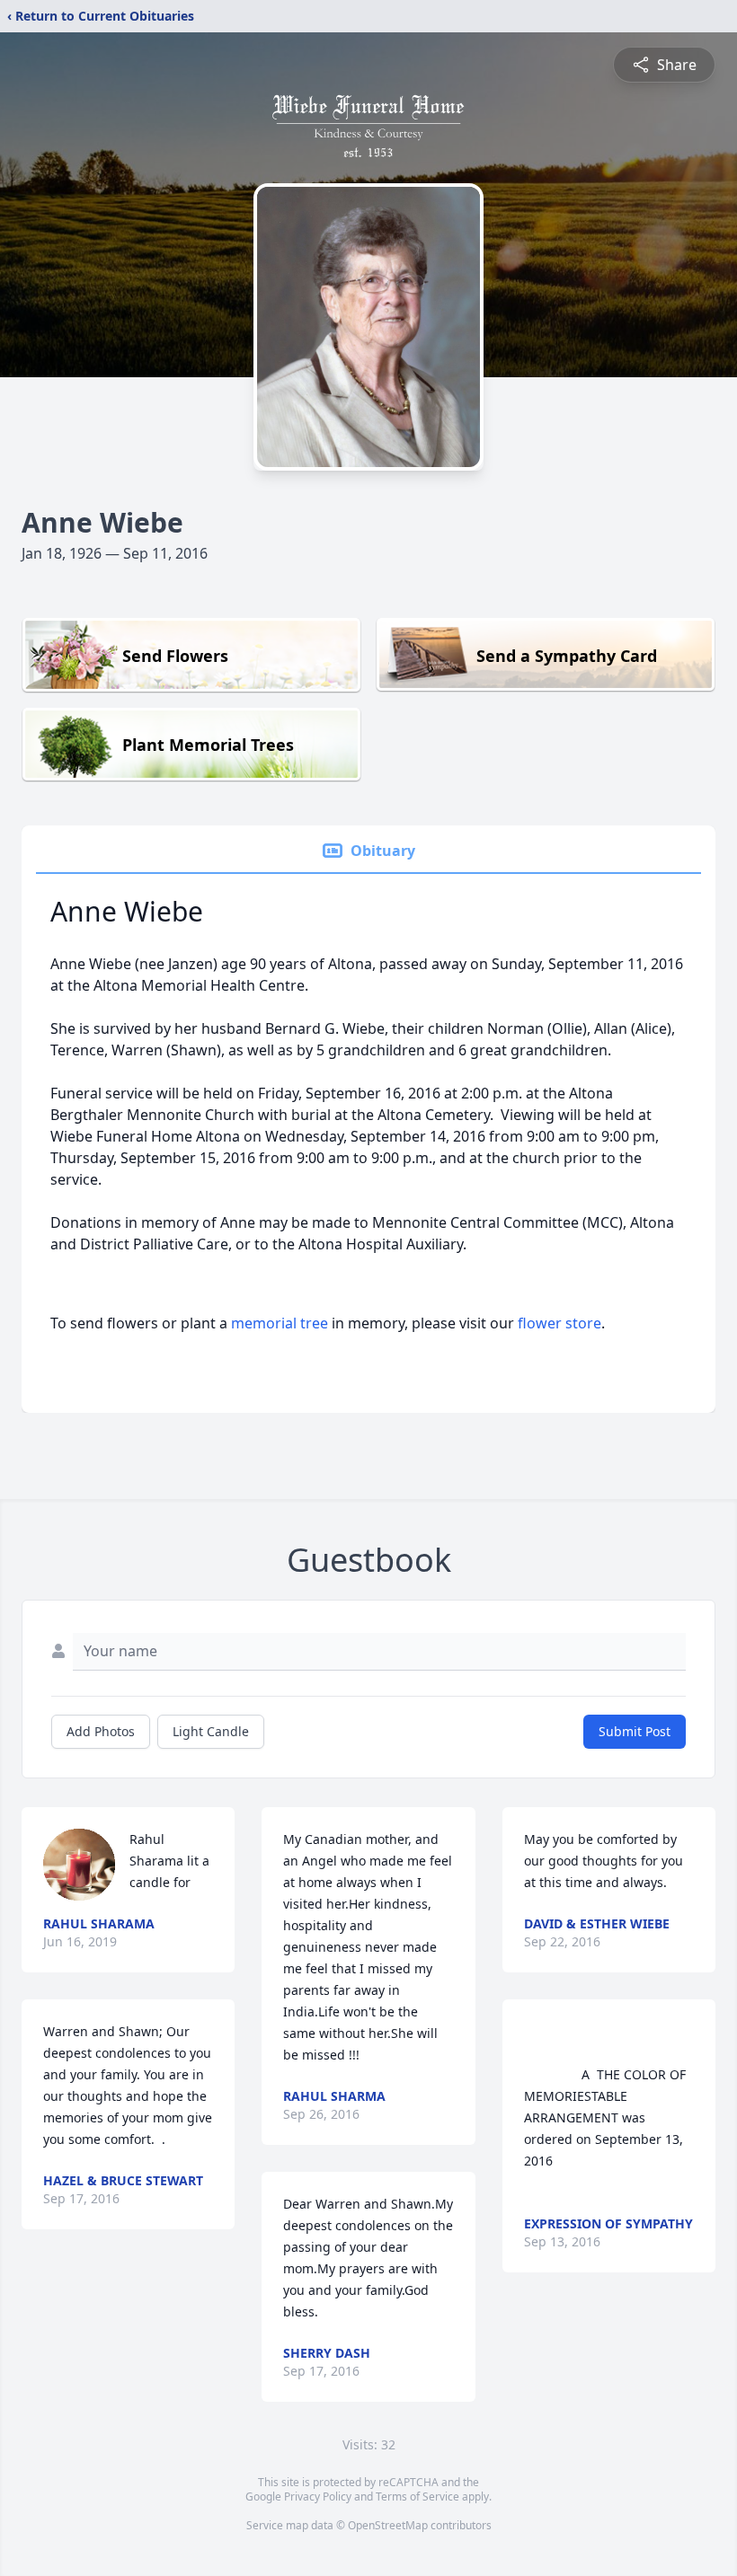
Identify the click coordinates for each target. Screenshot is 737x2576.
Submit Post (635, 1731)
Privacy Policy (318, 2497)
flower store (559, 1323)
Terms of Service (417, 2497)
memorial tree (280, 1323)
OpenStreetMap (388, 2525)
